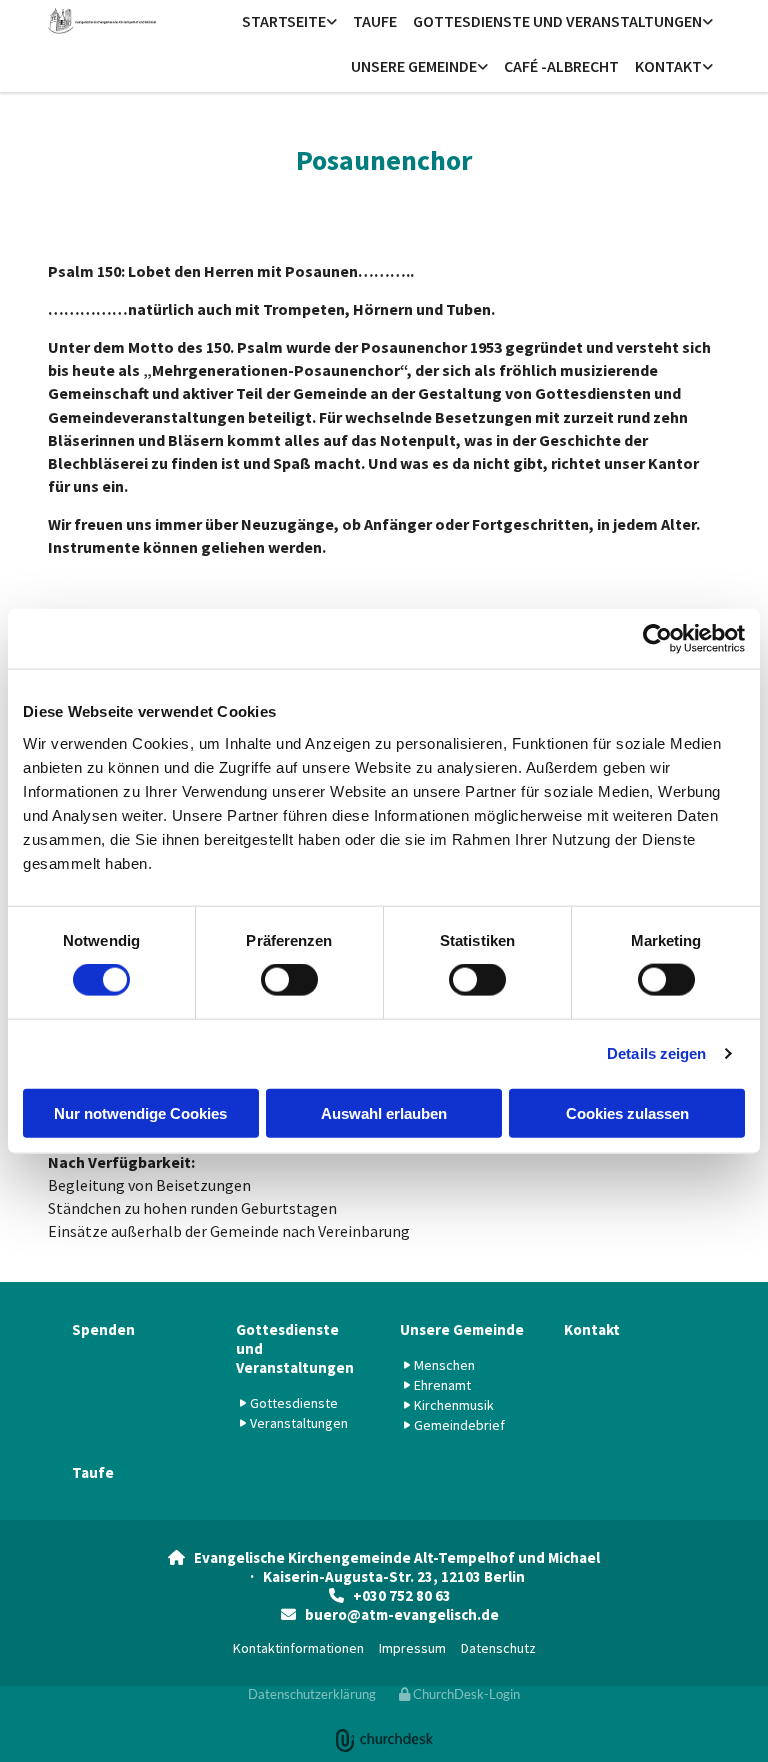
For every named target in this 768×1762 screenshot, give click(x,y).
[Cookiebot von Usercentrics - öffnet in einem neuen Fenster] (657, 639)
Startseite (284, 21)
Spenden (103, 1329)
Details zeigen (656, 1053)
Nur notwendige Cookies (140, 1112)
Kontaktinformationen (298, 1648)
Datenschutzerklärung (312, 1694)
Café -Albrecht (561, 66)
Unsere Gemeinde (414, 66)
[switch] (289, 980)
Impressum (412, 1648)
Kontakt (668, 66)
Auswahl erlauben (384, 1112)
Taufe (375, 21)
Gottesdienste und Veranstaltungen (557, 21)
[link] (289, 22)
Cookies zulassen (627, 1112)
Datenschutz (498, 1648)
